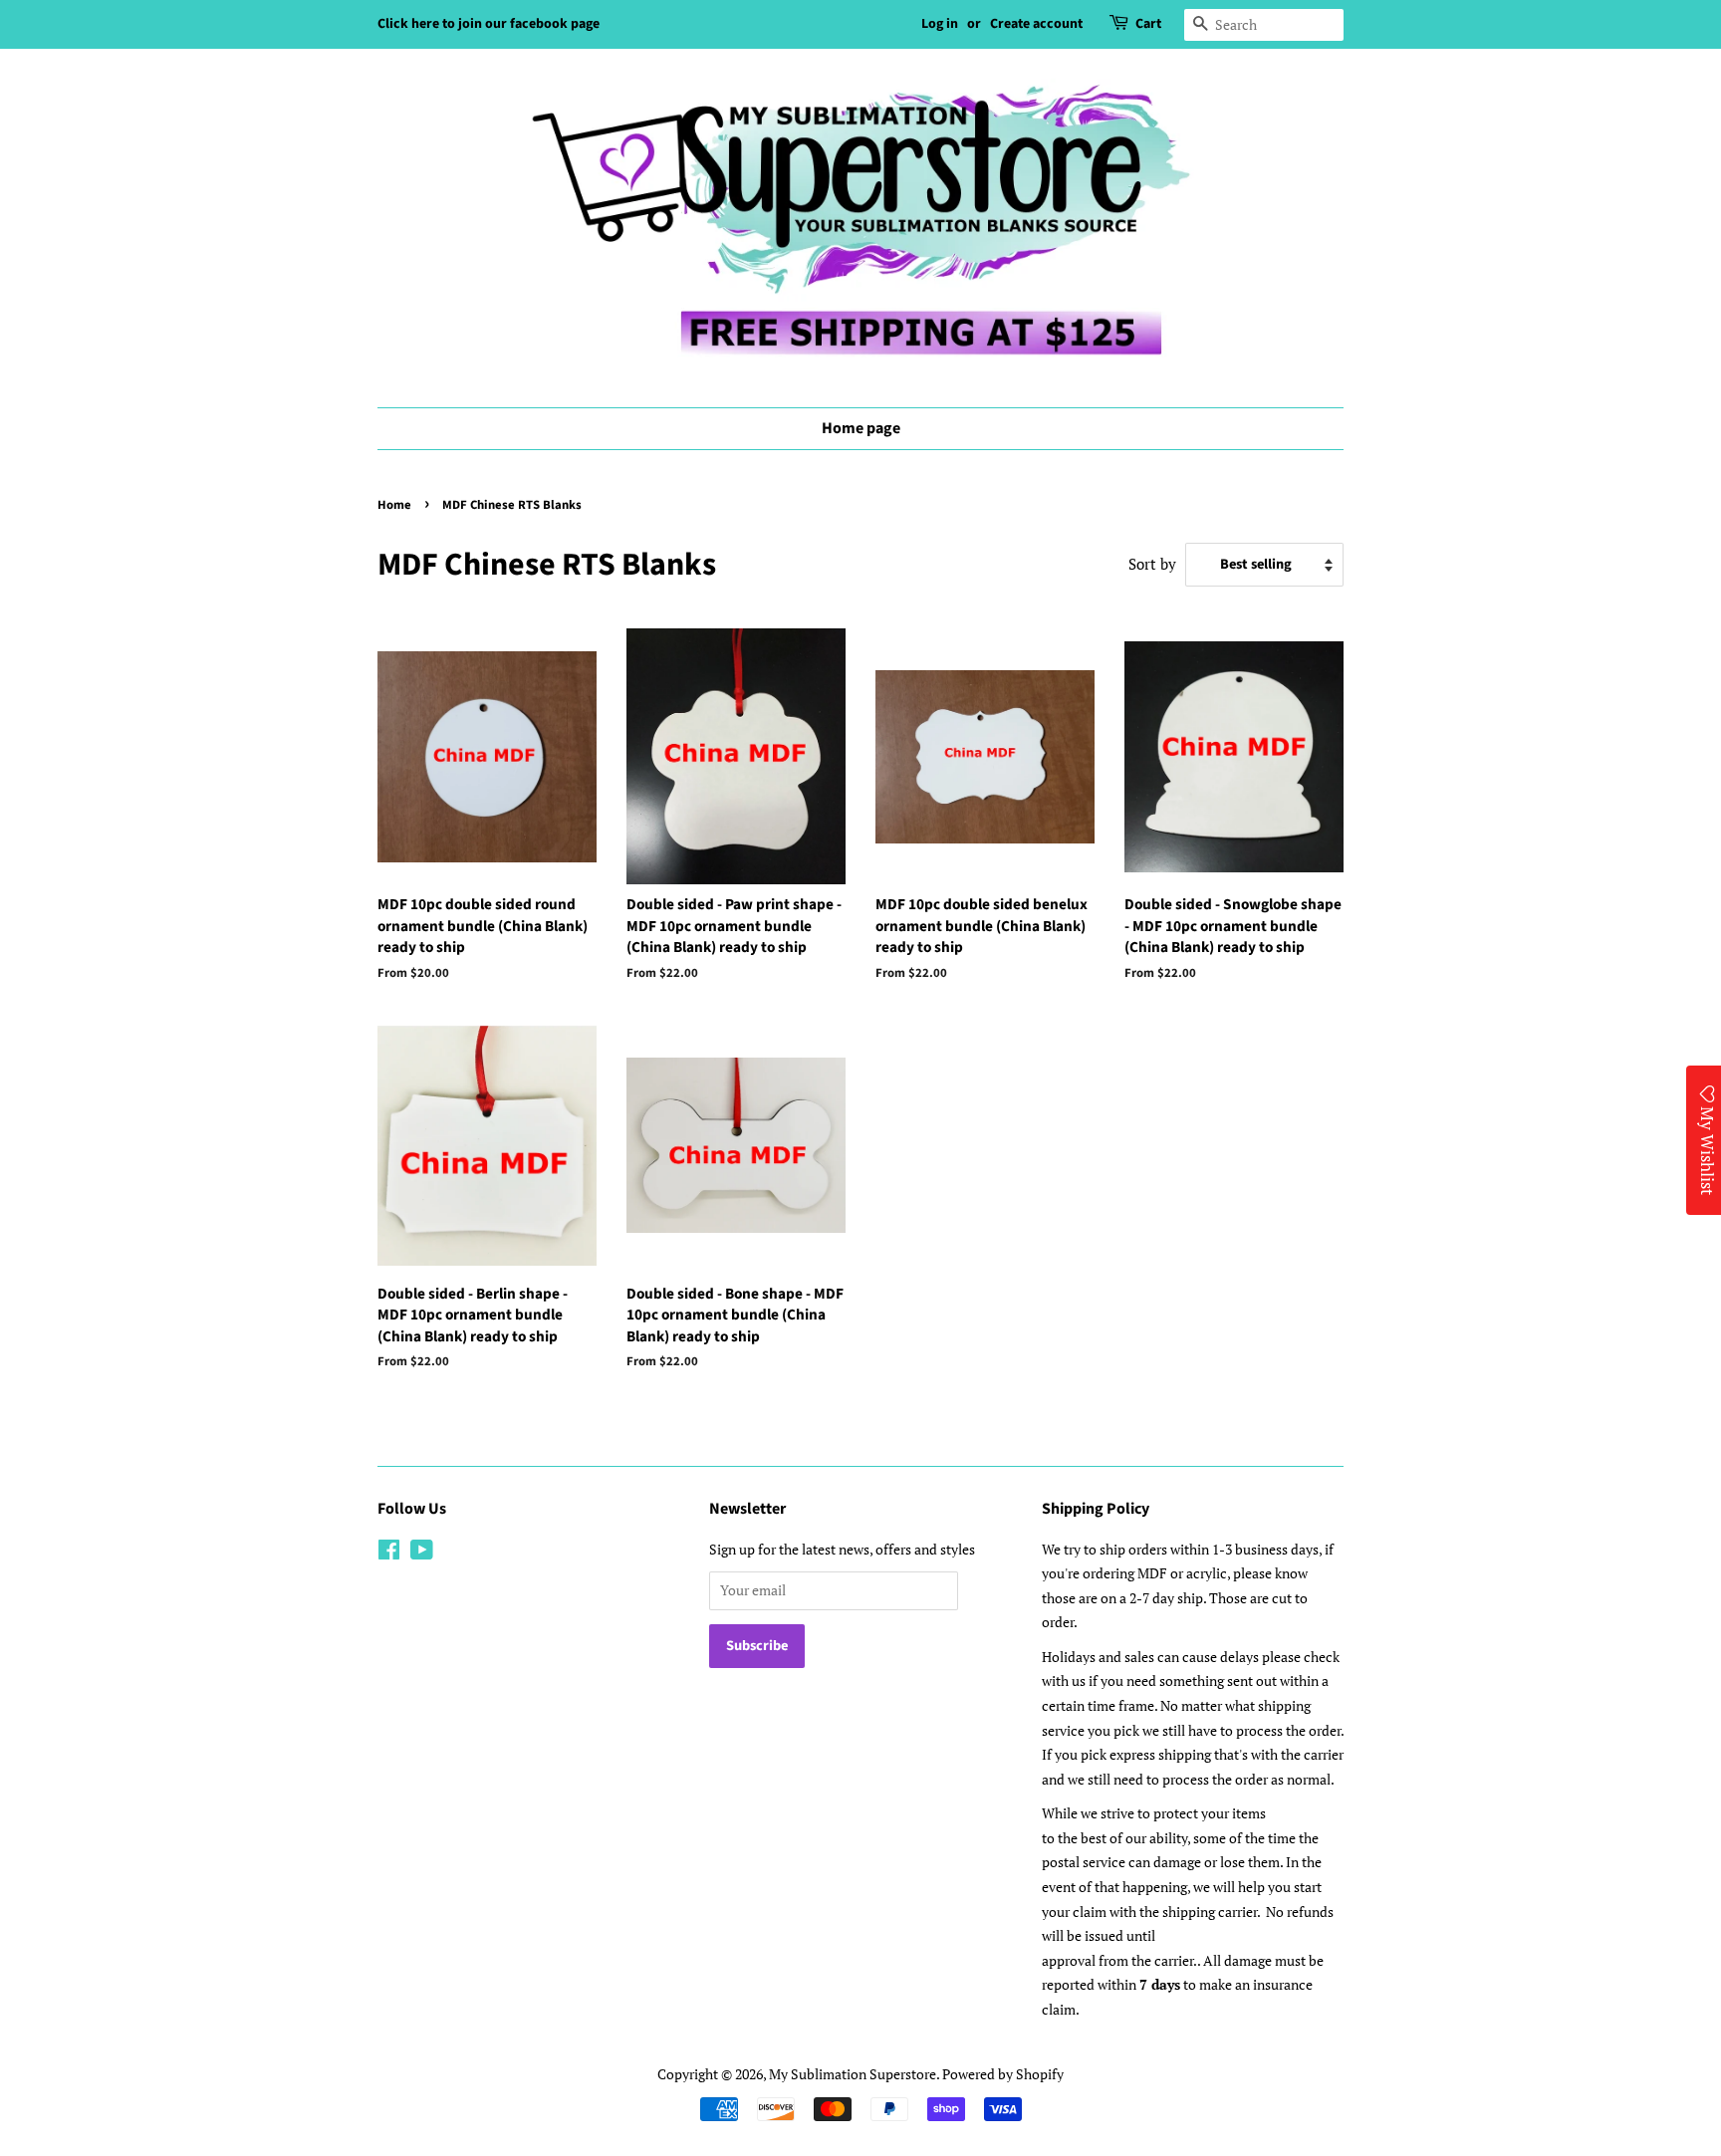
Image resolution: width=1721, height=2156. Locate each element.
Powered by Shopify (1003, 2074)
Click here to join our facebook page (489, 24)
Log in (940, 24)
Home (394, 505)
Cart (1148, 24)
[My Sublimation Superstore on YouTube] (422, 1553)
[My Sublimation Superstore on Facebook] (389, 1553)
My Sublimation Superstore (853, 2074)
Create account (1036, 24)
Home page (861, 428)
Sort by (1152, 564)
